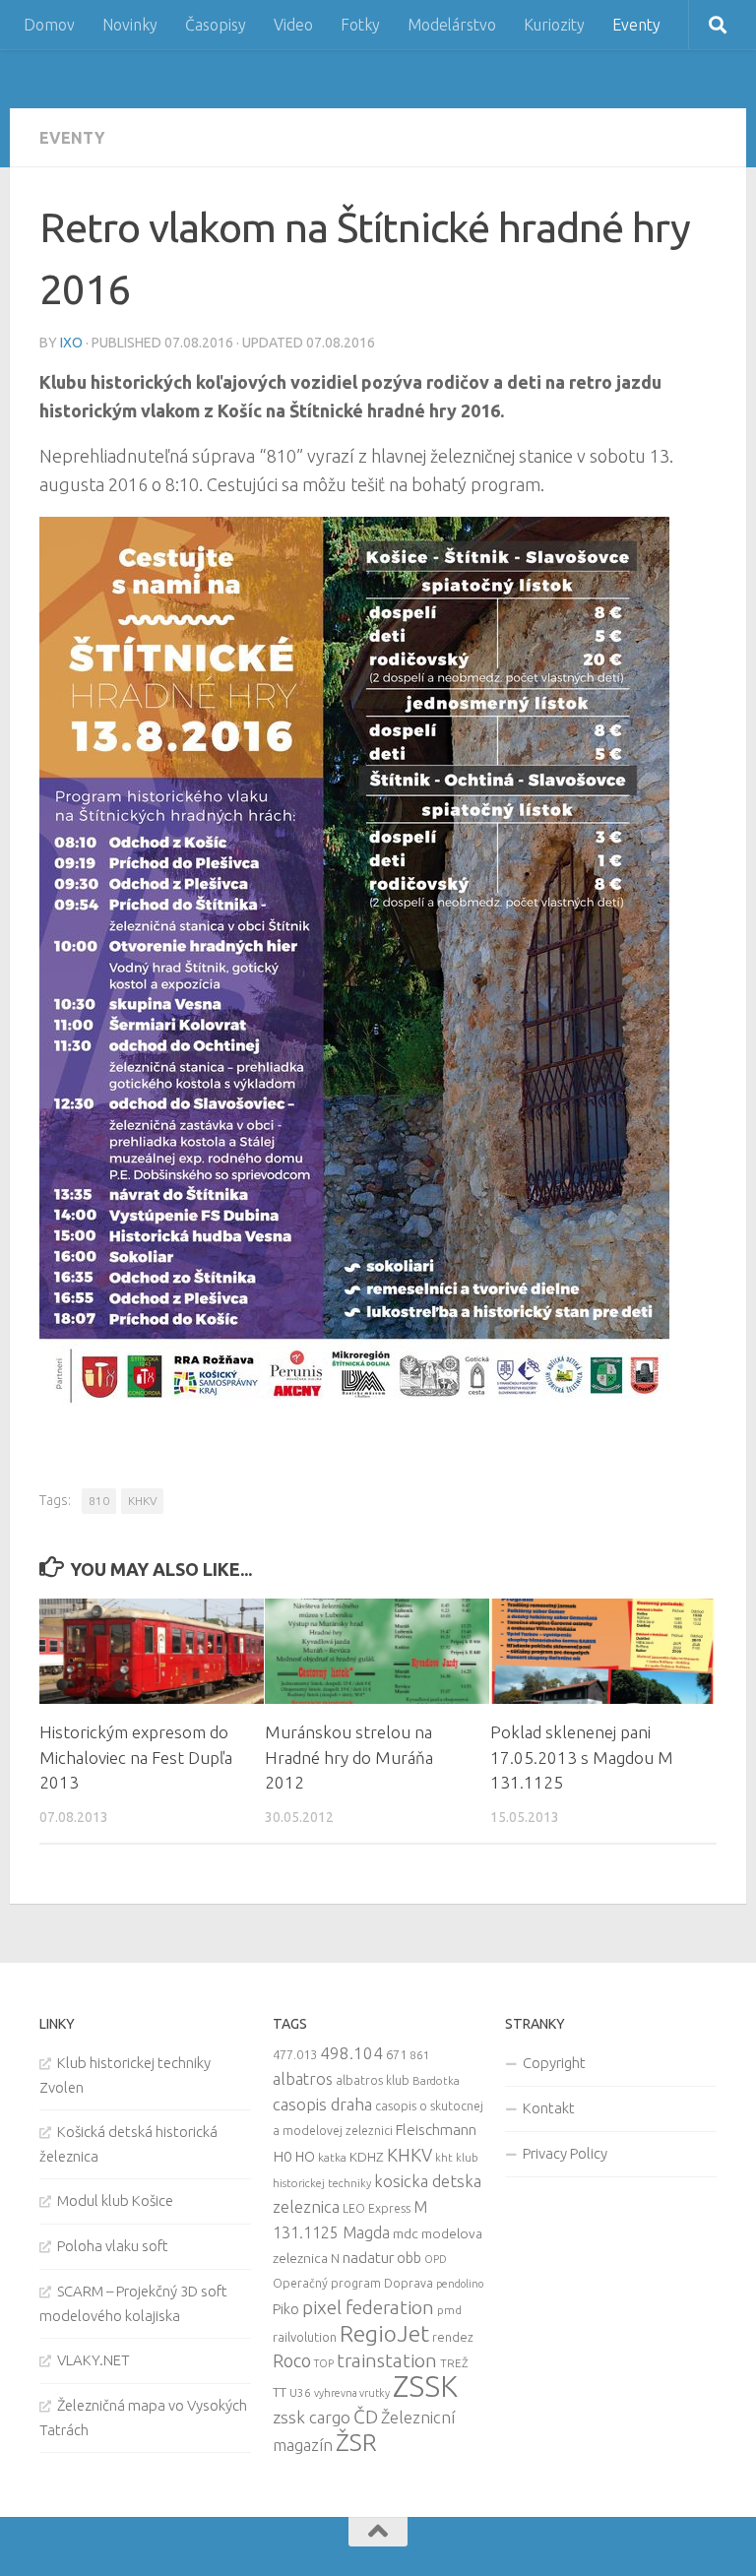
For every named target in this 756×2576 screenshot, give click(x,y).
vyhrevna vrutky (352, 2393)
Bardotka (436, 2081)
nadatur (368, 2257)
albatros (303, 2079)
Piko (286, 2309)
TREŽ (454, 2363)
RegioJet (384, 2333)
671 (396, 2054)
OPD (436, 2259)
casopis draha (322, 2104)
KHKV (142, 1501)
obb (409, 2258)
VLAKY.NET (94, 2360)
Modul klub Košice (115, 2200)
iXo (71, 343)
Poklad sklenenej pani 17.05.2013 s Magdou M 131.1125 (582, 1757)
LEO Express (377, 2208)
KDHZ (367, 2157)
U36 (300, 2392)
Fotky (360, 25)
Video (293, 25)
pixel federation (368, 2307)
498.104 (351, 2053)
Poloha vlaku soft (113, 2246)
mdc (406, 2233)
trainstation (387, 2360)
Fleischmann (436, 2130)
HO (305, 2157)
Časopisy (216, 25)
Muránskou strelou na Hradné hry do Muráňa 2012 (349, 1757)
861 (420, 2055)
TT (280, 2392)
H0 (283, 2156)
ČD (366, 2417)
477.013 (295, 2054)
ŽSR (356, 2442)
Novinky (130, 25)
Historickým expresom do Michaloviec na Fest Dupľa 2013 (136, 1757)
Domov (49, 25)
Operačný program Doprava (353, 2283)
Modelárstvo (452, 25)
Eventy (636, 25)
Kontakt (549, 2108)
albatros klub (373, 2080)
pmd (449, 2310)
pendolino (460, 2284)
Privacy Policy (565, 2153)
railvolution (305, 2337)
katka (332, 2157)
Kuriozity (554, 25)
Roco (292, 2361)
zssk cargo (312, 2417)
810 (99, 1501)
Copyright (554, 2063)
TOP (324, 2363)
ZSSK (425, 2387)
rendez (453, 2337)
